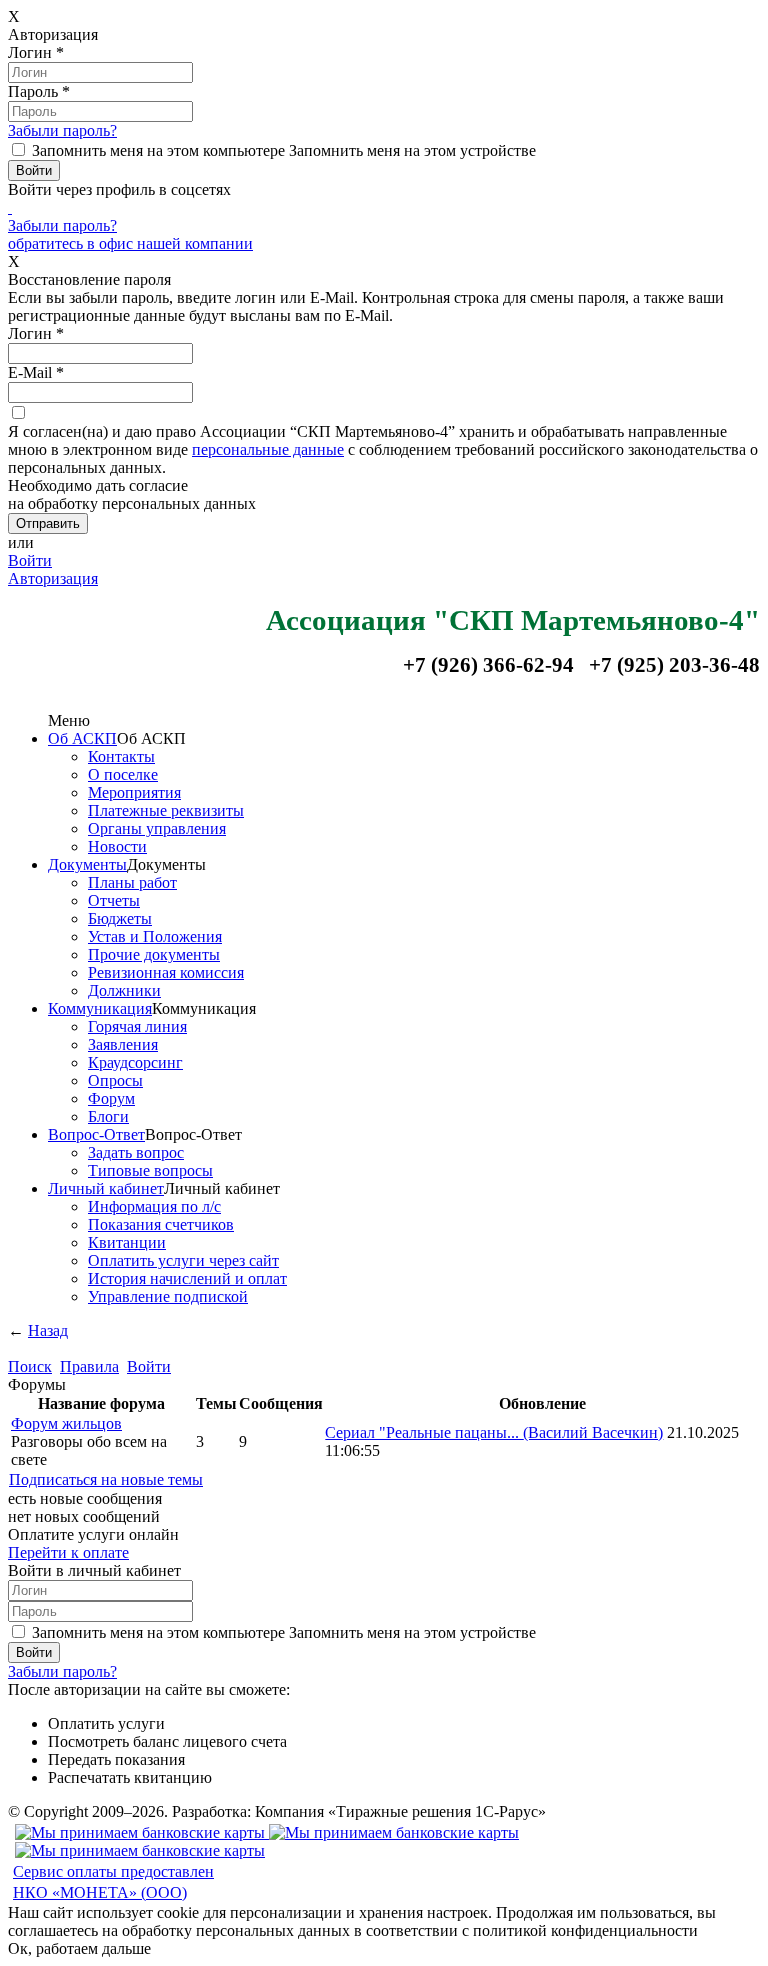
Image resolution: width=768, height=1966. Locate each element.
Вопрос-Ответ (96, 1134)
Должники (124, 990)
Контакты (121, 756)
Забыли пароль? (62, 130)
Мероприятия (134, 792)
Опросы (115, 1080)
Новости (117, 846)
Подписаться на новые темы (106, 1479)
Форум (111, 1098)
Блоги (108, 1116)
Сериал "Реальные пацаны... (494, 1432)
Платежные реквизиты (166, 810)
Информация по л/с (154, 1206)
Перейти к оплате (68, 1552)
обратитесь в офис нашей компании (130, 243)
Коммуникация (100, 1008)
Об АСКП (82, 738)
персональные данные (268, 449)
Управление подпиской (168, 1296)
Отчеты (114, 900)
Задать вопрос (136, 1152)
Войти (30, 560)
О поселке (123, 774)
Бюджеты (120, 918)
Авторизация (53, 578)
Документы (87, 864)
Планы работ (132, 882)
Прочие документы (154, 954)
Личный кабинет (106, 1188)
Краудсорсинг (135, 1062)
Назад (48, 1330)
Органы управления (157, 828)
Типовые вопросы (150, 1170)
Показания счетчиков (161, 1224)
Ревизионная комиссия (166, 972)
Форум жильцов (66, 1423)
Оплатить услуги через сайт (183, 1260)
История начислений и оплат (187, 1278)
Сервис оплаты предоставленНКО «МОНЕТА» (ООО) (113, 1882)
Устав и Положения (155, 936)
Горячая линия (137, 1026)
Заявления (123, 1044)
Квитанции (127, 1242)
